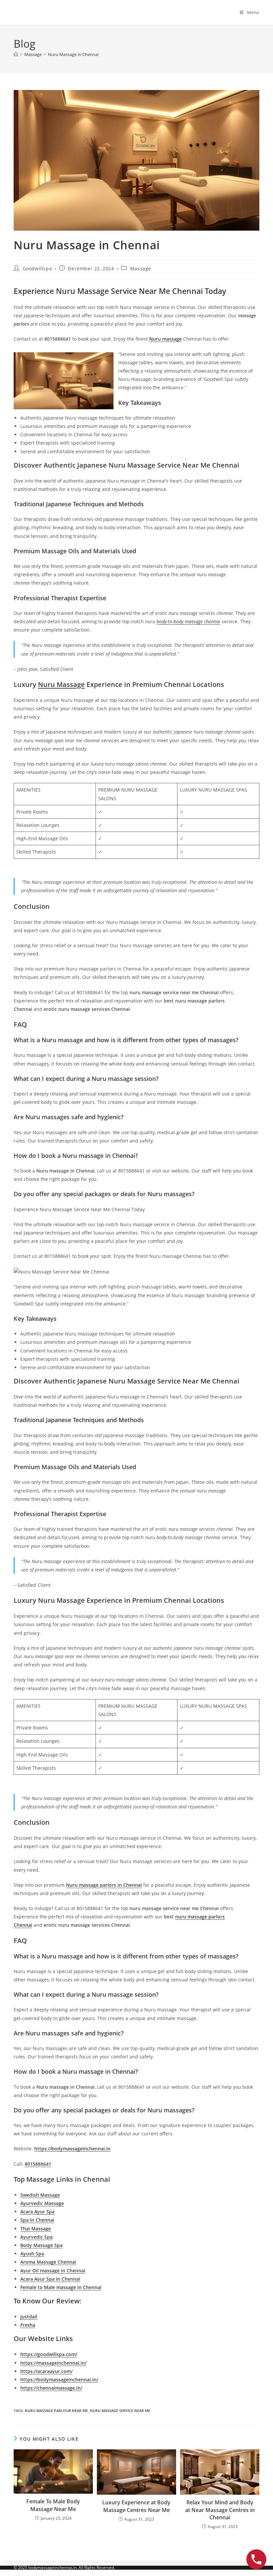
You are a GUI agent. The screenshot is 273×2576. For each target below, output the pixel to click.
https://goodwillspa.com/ (49, 2354)
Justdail (29, 2317)
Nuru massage (165, 339)
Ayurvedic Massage (42, 2203)
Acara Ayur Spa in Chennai (50, 2279)
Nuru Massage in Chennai (73, 54)
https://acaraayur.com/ (46, 2371)
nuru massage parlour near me (56, 2411)
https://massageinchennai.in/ (53, 2363)
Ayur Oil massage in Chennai (53, 2271)
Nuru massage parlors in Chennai (104, 1885)
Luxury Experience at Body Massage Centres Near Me (136, 2506)
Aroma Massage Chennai (48, 2262)
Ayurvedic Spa (36, 2237)
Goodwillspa (37, 268)
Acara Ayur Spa (37, 2212)
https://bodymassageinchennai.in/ (59, 2380)
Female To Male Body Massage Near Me (53, 2505)
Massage (141, 268)
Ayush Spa (32, 2254)
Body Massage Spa (41, 2245)
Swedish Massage (40, 2195)
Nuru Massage (61, 684)
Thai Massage (36, 2229)
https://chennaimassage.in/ (51, 2388)
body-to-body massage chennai (188, 621)
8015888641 (38, 2164)
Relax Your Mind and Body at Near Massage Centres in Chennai (220, 2510)
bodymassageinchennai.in (52, 2568)
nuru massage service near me (120, 2411)
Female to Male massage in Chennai (61, 2287)
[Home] (16, 54)
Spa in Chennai (37, 2220)
